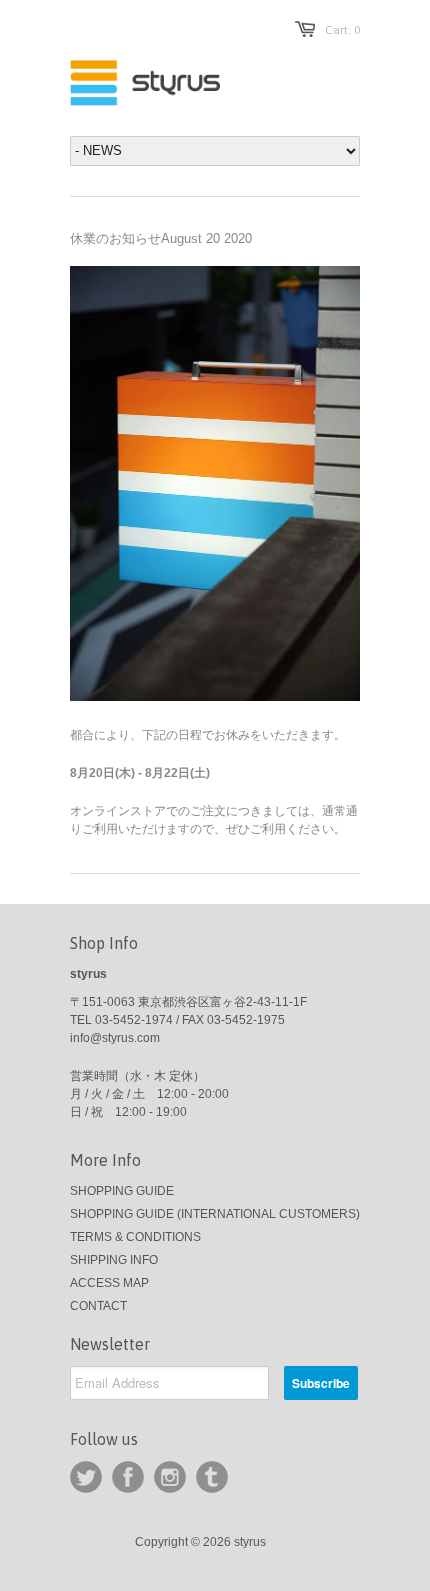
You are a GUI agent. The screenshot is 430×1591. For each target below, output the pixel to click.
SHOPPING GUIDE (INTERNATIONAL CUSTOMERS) (215, 1214)
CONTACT (98, 1306)
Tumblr (212, 1477)
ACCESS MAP (109, 1283)
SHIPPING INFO (114, 1260)
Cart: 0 (342, 30)
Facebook (128, 1477)
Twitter (86, 1477)
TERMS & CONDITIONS (135, 1237)
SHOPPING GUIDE (122, 1191)
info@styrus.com (115, 1038)
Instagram (170, 1477)
